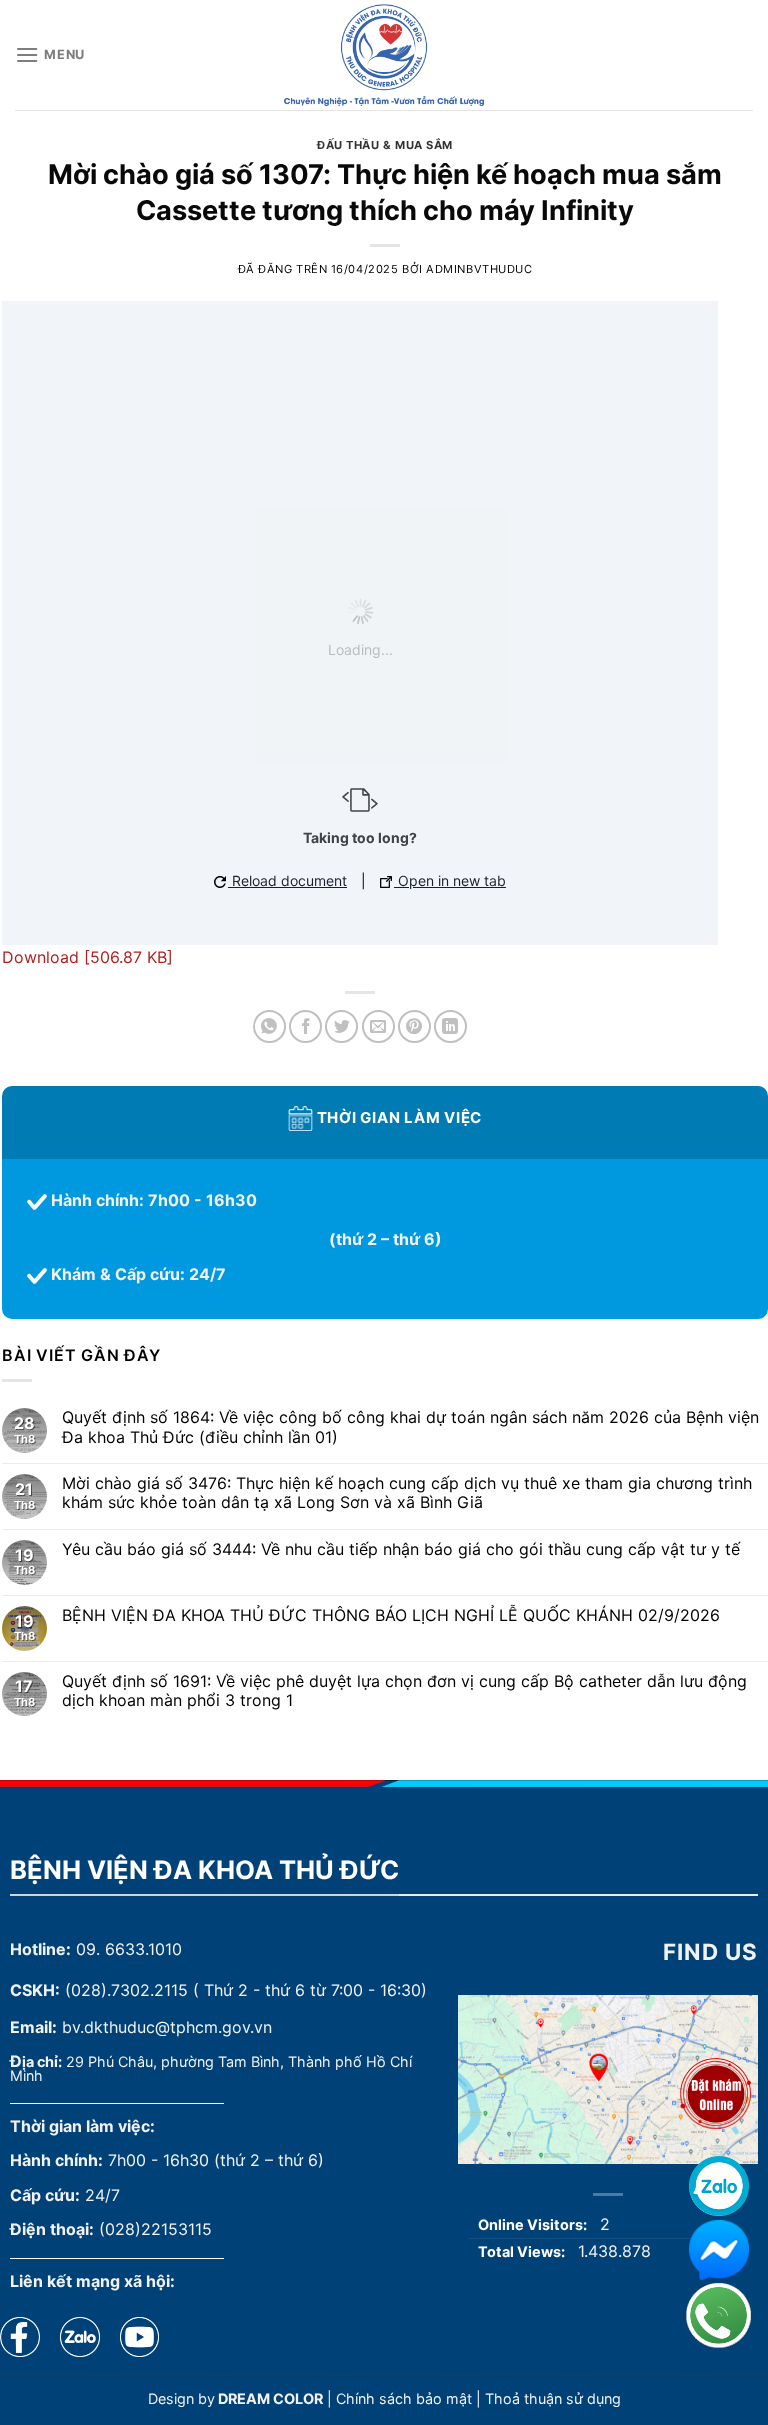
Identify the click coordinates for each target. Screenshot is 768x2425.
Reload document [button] (287, 880)
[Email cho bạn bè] (378, 1026)
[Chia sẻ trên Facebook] (305, 1026)
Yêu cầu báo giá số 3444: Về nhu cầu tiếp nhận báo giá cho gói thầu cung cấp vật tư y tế (401, 1549)
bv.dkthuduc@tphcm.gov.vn (167, 2027)
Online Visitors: (534, 2224)
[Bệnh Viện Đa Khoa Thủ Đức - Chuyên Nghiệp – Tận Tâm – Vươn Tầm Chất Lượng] (384, 55)
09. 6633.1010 (129, 1949)
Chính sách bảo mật (404, 2398)
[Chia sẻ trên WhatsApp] (269, 1026)
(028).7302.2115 (126, 1990)
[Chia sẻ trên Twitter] (341, 1026)
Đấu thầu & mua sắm (385, 145)
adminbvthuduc (479, 269)
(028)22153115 (155, 2229)
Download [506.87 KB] (87, 957)
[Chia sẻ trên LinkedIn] (450, 1026)
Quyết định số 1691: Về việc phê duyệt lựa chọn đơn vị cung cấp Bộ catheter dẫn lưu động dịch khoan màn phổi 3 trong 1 (404, 1691)
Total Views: (523, 2251)
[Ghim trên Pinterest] (414, 1026)
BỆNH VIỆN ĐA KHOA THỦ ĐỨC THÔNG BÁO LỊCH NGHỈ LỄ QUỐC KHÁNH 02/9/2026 (391, 1615)
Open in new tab (450, 880)
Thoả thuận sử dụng (553, 2398)
